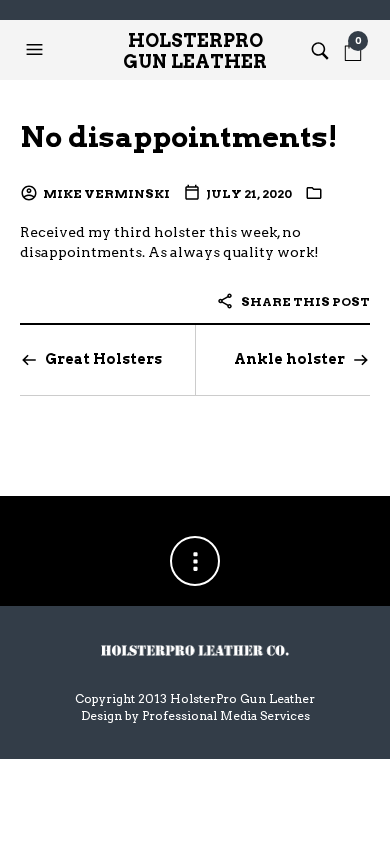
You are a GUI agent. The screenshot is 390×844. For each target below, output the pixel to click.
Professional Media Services (226, 715)
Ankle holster (289, 359)
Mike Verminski (106, 193)
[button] (37, 50)
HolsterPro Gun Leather (195, 51)
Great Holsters (103, 359)
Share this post (304, 301)
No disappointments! (179, 136)
